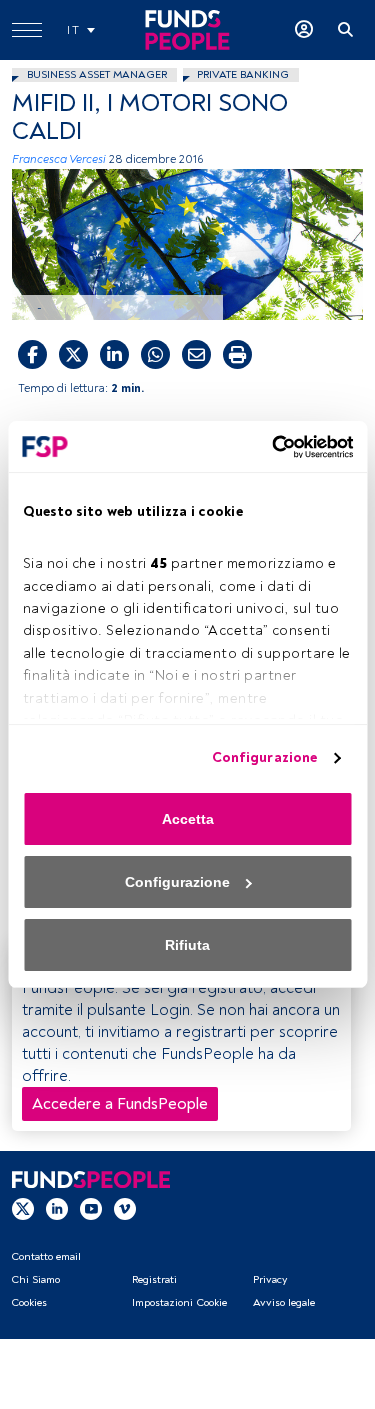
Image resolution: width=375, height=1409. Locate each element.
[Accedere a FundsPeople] (304, 30)
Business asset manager (97, 74)
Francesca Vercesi (59, 159)
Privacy (270, 1279)
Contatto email (46, 1256)
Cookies (29, 1302)
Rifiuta (187, 945)
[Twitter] (23, 1208)
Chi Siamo (35, 1279)
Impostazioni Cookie (179, 1302)
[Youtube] (91, 1208)
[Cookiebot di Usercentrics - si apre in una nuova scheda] (268, 447)
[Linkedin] (57, 1208)
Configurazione (264, 757)
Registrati (154, 1279)
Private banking (243, 74)
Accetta (188, 819)
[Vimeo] (125, 1208)
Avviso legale (284, 1302)
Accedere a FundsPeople (120, 1104)
